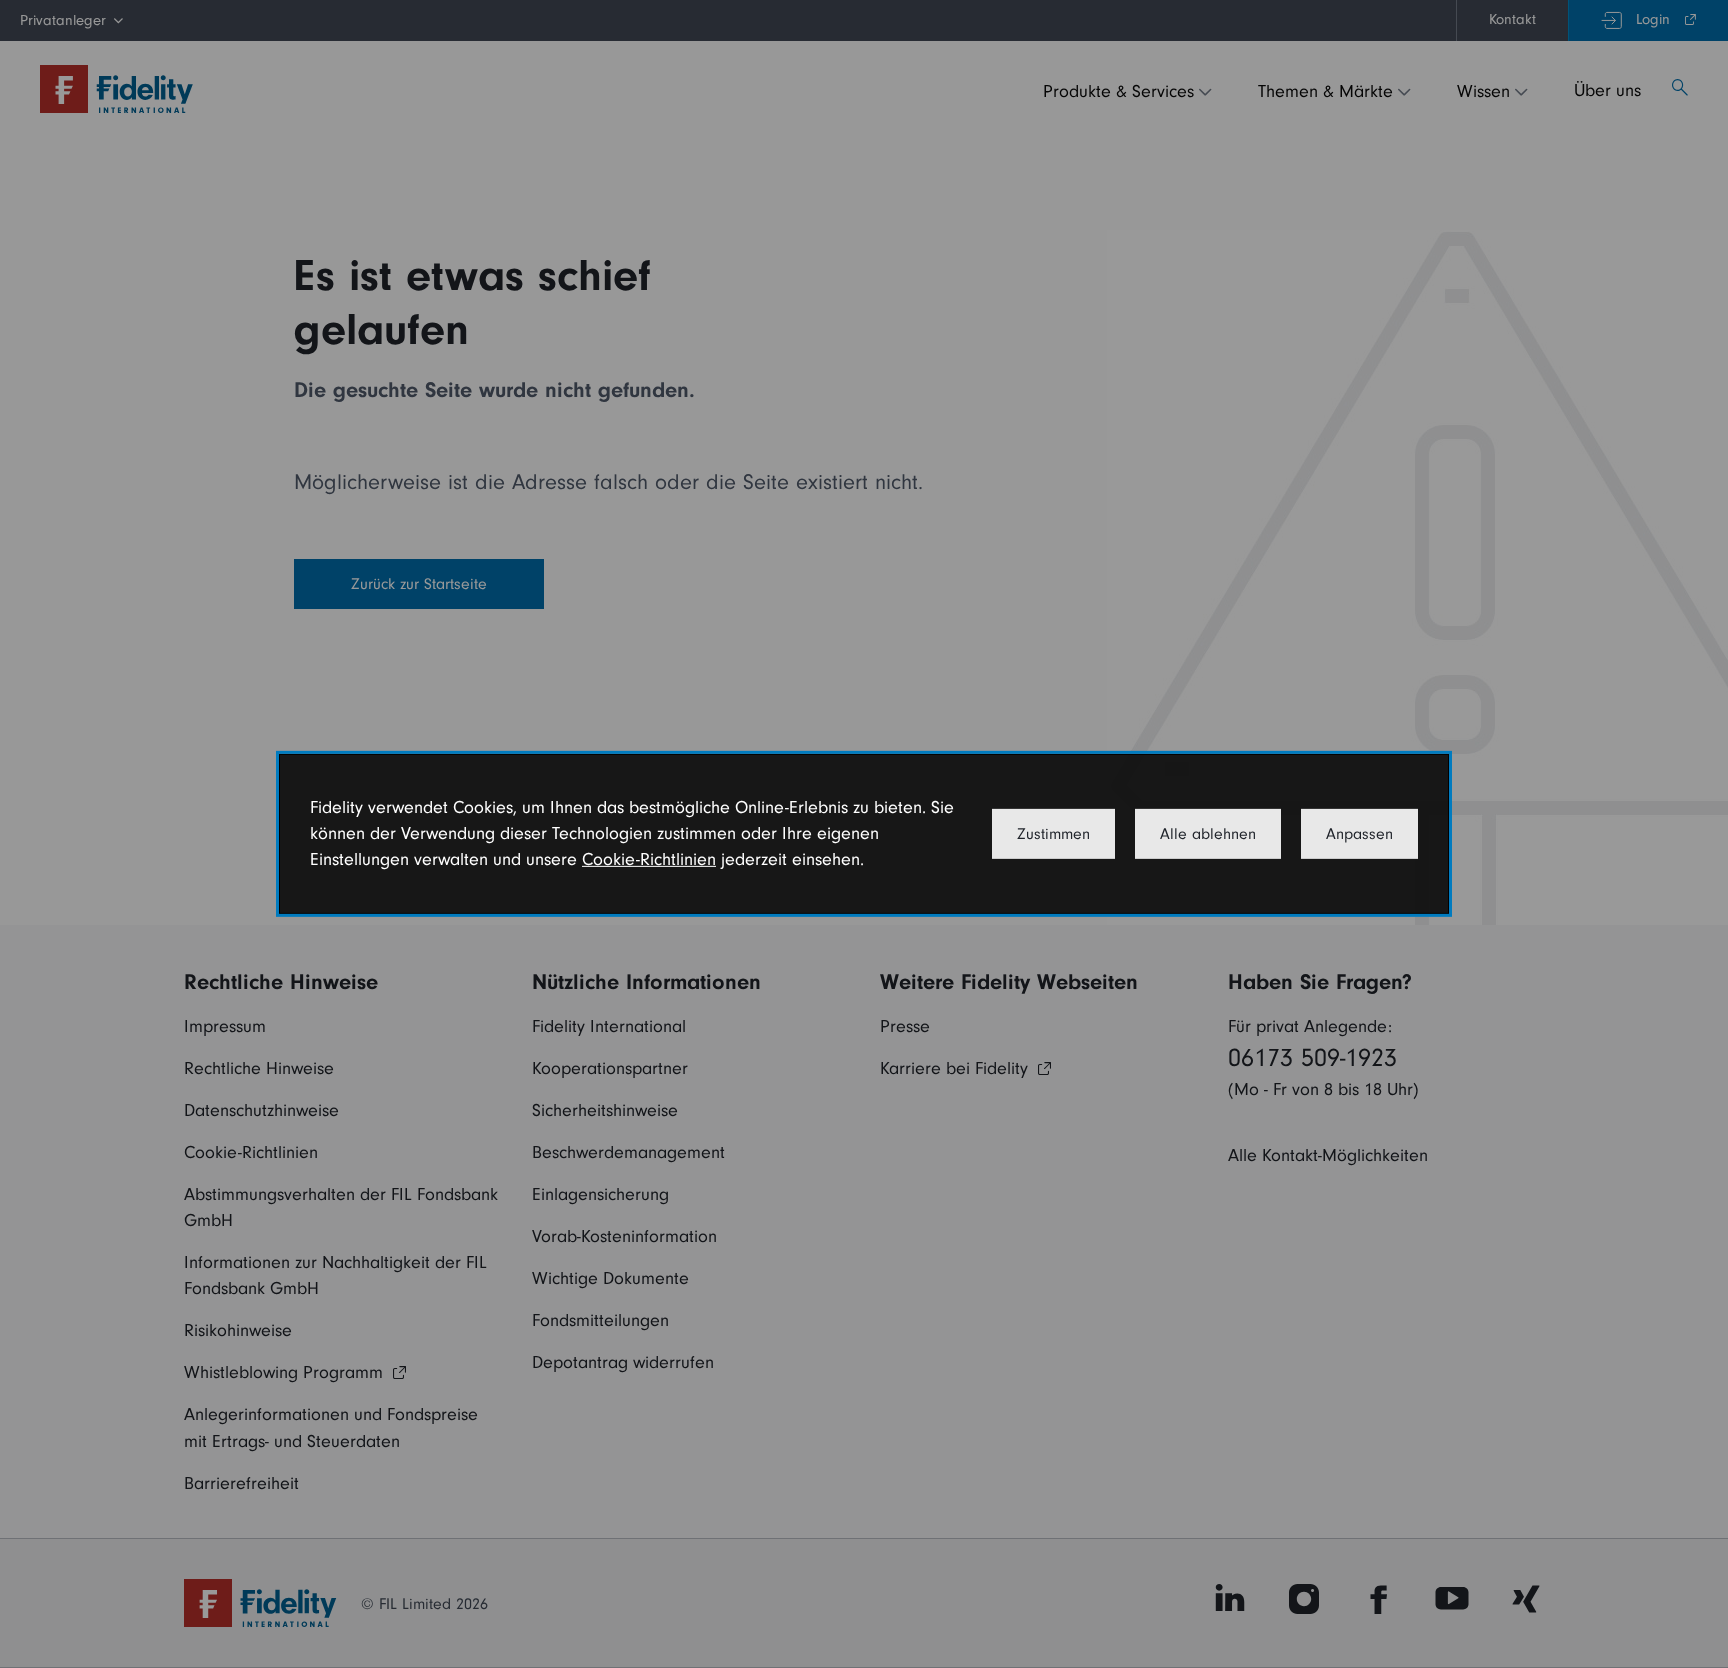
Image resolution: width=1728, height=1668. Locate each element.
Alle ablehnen (1208, 834)
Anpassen (1359, 834)
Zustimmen (1053, 834)
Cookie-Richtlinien (649, 859)
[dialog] (864, 834)
